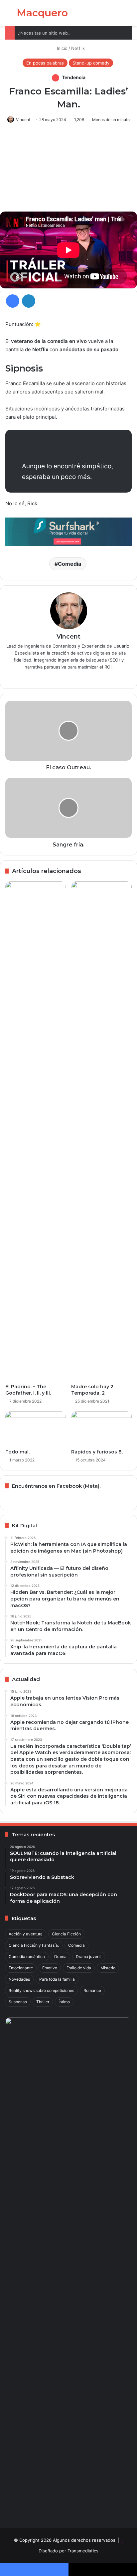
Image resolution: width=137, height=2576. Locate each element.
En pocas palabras (45, 63)
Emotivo (50, 1968)
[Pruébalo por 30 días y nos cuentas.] (68, 531)
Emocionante (21, 1968)
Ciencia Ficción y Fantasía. (34, 1945)
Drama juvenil (89, 1957)
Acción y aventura (26, 1934)
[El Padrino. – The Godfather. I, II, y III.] (36, 1131)
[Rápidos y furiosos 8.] (101, 1428)
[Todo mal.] (36, 1428)
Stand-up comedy (91, 63)
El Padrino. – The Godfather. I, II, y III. (28, 1390)
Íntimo (64, 2002)
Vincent (23, 120)
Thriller (43, 2002)
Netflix (78, 48)
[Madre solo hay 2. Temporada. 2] (101, 1131)
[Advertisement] (68, 170)
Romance (92, 1990)
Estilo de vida (79, 1968)
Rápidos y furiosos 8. (97, 1452)
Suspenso (18, 2002)
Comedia (69, 564)
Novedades (19, 1979)
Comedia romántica (27, 1957)
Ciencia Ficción (66, 1934)
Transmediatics (83, 2551)
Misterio (108, 1968)
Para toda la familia (57, 1979)
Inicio (62, 48)
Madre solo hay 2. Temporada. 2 (93, 1390)
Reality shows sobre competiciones (41, 1990)
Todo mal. (17, 1452)
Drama (60, 1957)
